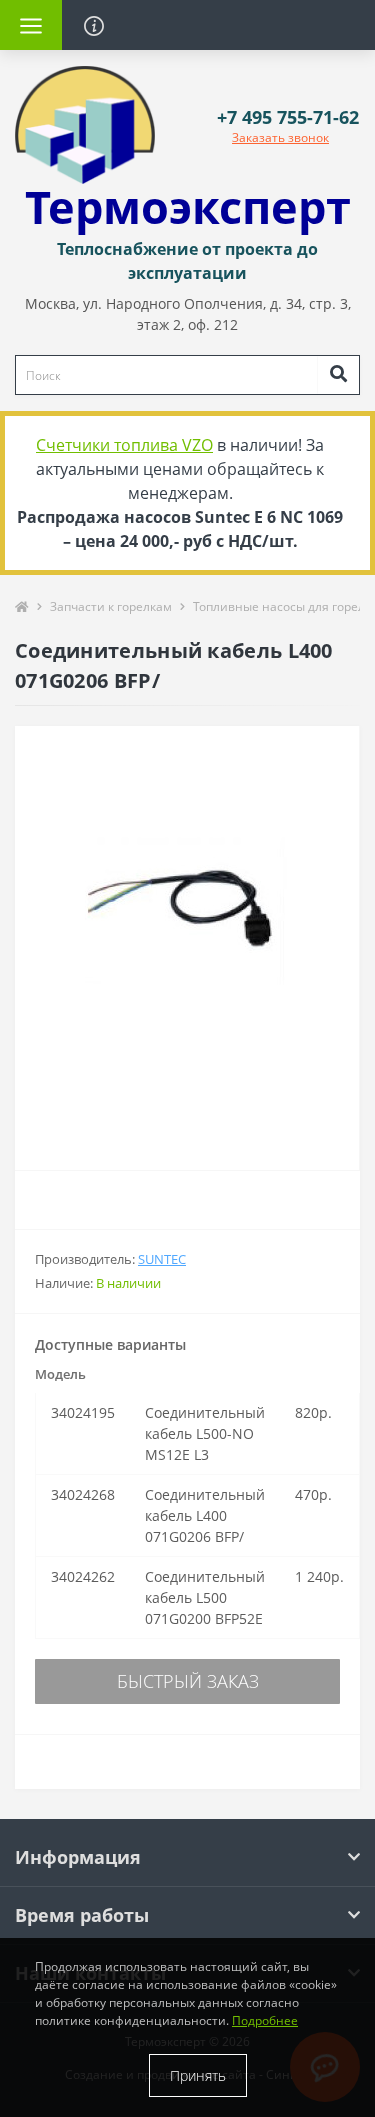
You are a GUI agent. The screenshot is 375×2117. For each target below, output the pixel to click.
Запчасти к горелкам (111, 606)
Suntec (162, 1259)
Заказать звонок (280, 137)
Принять (198, 2075)
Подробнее (265, 2020)
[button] (288, 117)
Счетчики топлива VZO (124, 445)
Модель (60, 1374)
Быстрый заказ (188, 1681)
